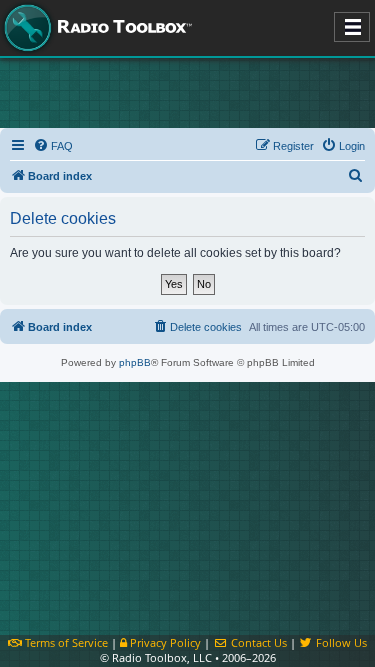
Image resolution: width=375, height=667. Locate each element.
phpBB (135, 362)
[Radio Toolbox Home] (95, 28)
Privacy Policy (164, 642)
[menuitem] (53, 146)
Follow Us (340, 642)
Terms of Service (65, 642)
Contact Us (257, 642)
